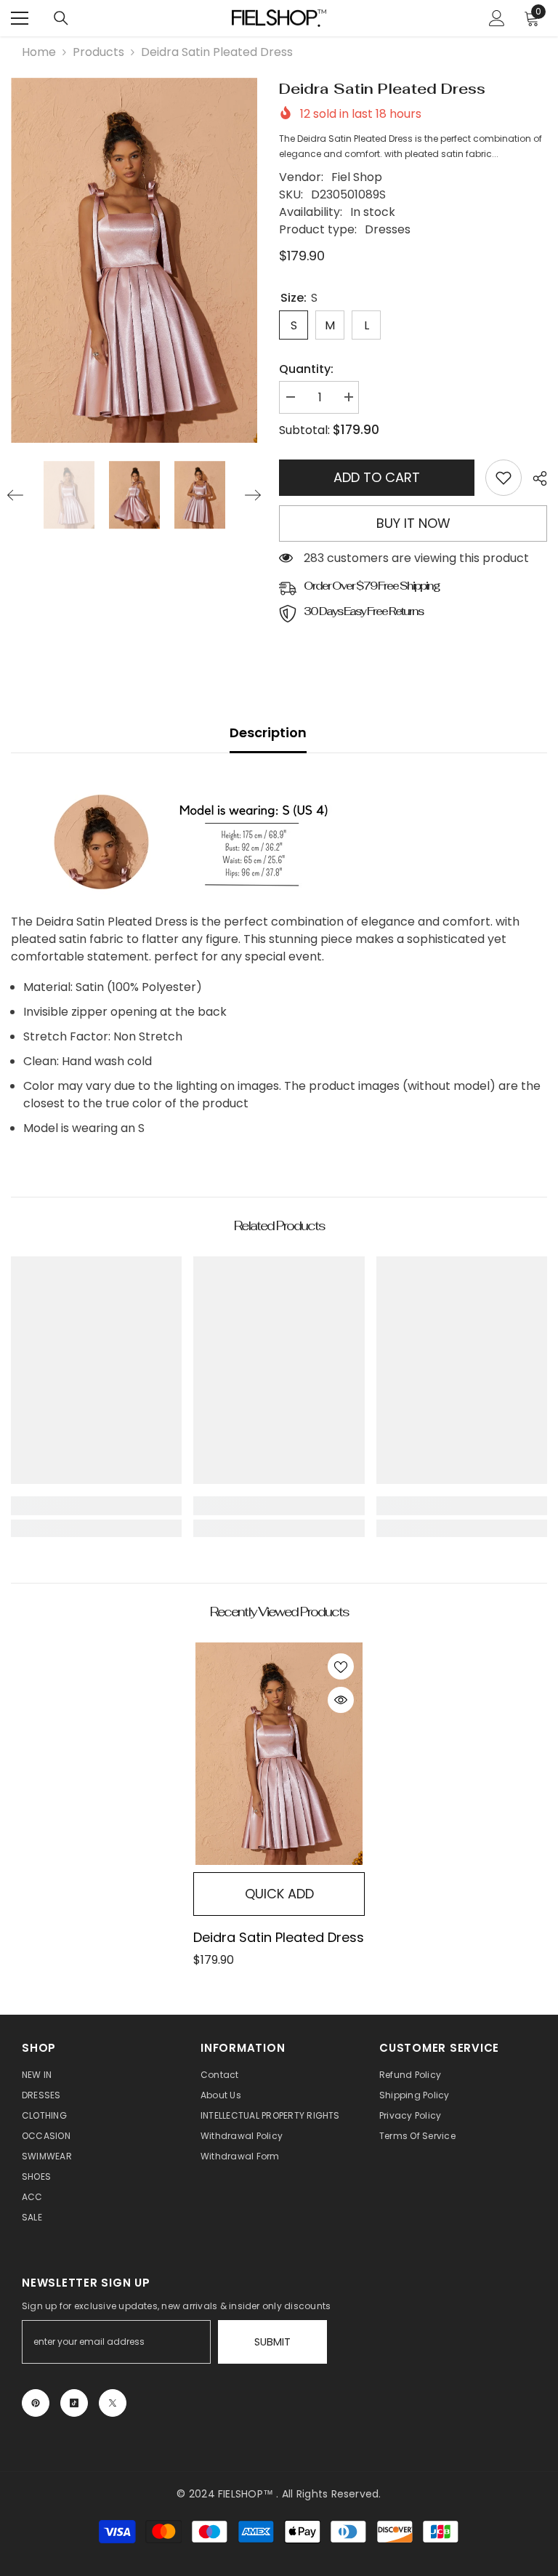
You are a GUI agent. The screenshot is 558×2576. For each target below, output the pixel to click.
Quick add (279, 1894)
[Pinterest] (36, 2403)
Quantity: (306, 369)
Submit (272, 2342)
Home (39, 52)
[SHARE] (534, 478)
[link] (504, 478)
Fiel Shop (357, 177)
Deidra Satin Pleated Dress (279, 1937)
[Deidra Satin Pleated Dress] (279, 1754)
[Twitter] (113, 2403)
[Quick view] (341, 1700)
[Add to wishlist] (341, 1666)
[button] (15, 495)
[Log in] (497, 18)
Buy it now (413, 523)
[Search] (61, 18)
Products (98, 52)
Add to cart (377, 477)
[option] (134, 260)
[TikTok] (74, 2403)
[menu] (20, 18)
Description (268, 733)
